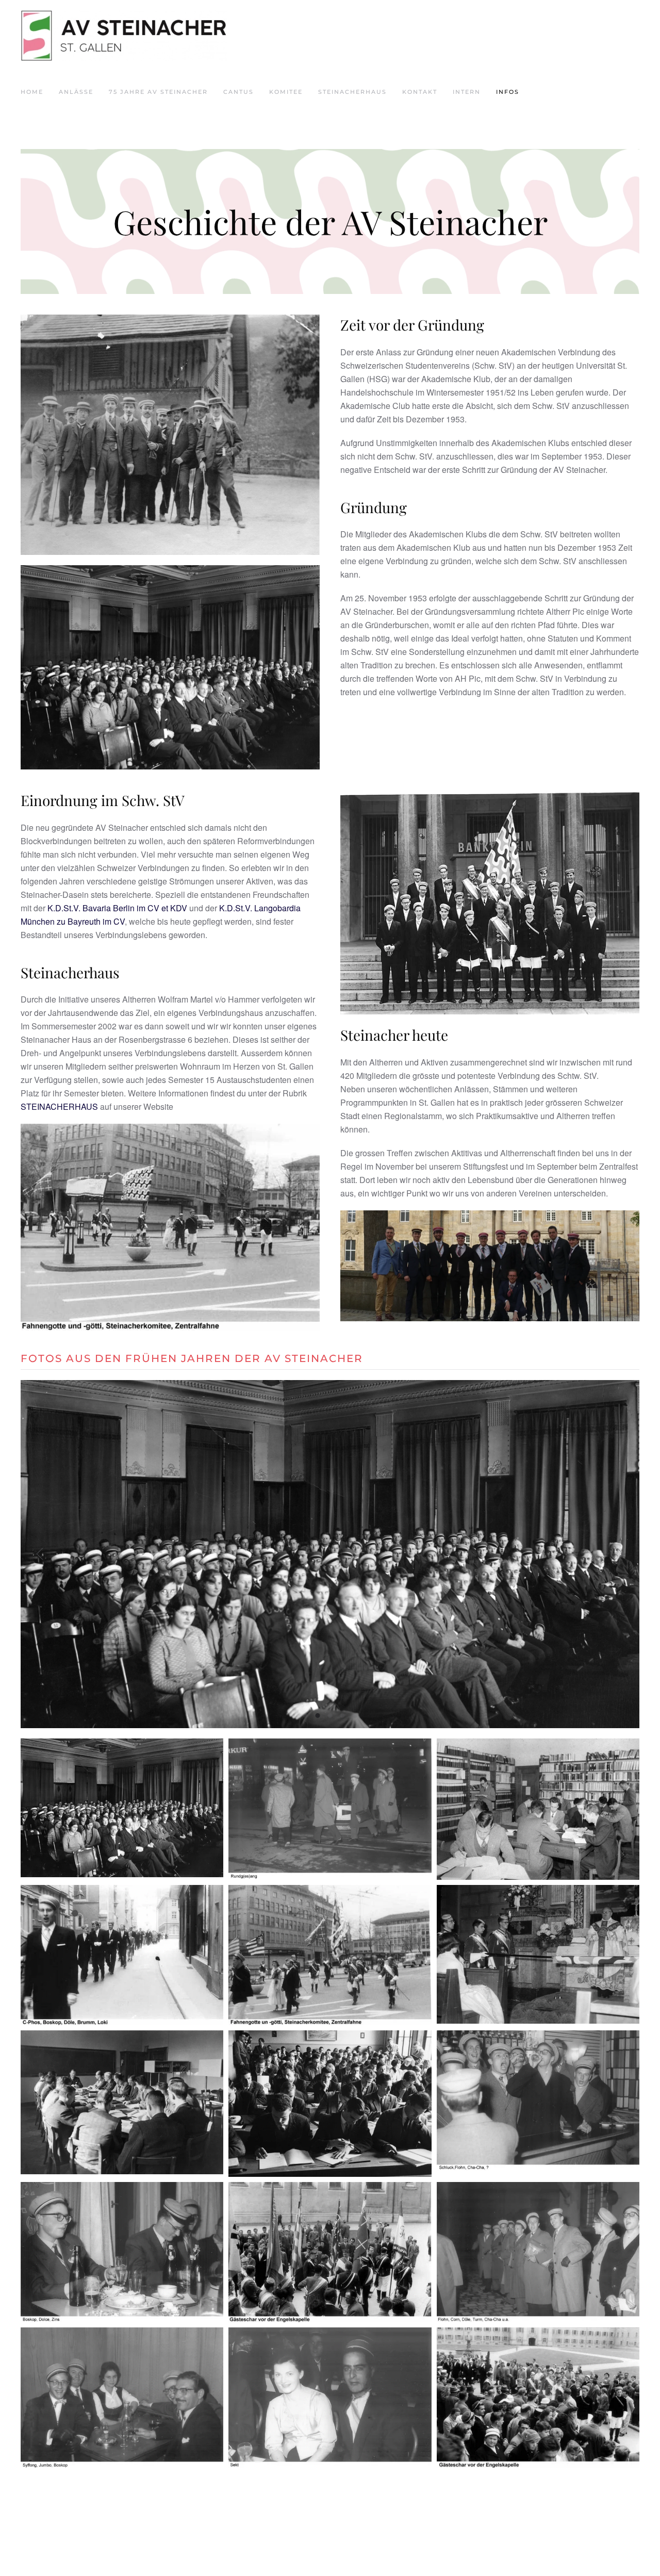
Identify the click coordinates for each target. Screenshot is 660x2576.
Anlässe (76, 92)
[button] (40, 1554)
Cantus (238, 92)
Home (32, 92)
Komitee (286, 92)
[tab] (306, 1716)
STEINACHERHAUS (59, 1106)
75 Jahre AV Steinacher (158, 92)
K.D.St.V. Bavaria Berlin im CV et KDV (117, 908)
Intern (467, 92)
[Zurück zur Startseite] (124, 36)
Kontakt (420, 92)
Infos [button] (508, 92)
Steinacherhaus (352, 92)
